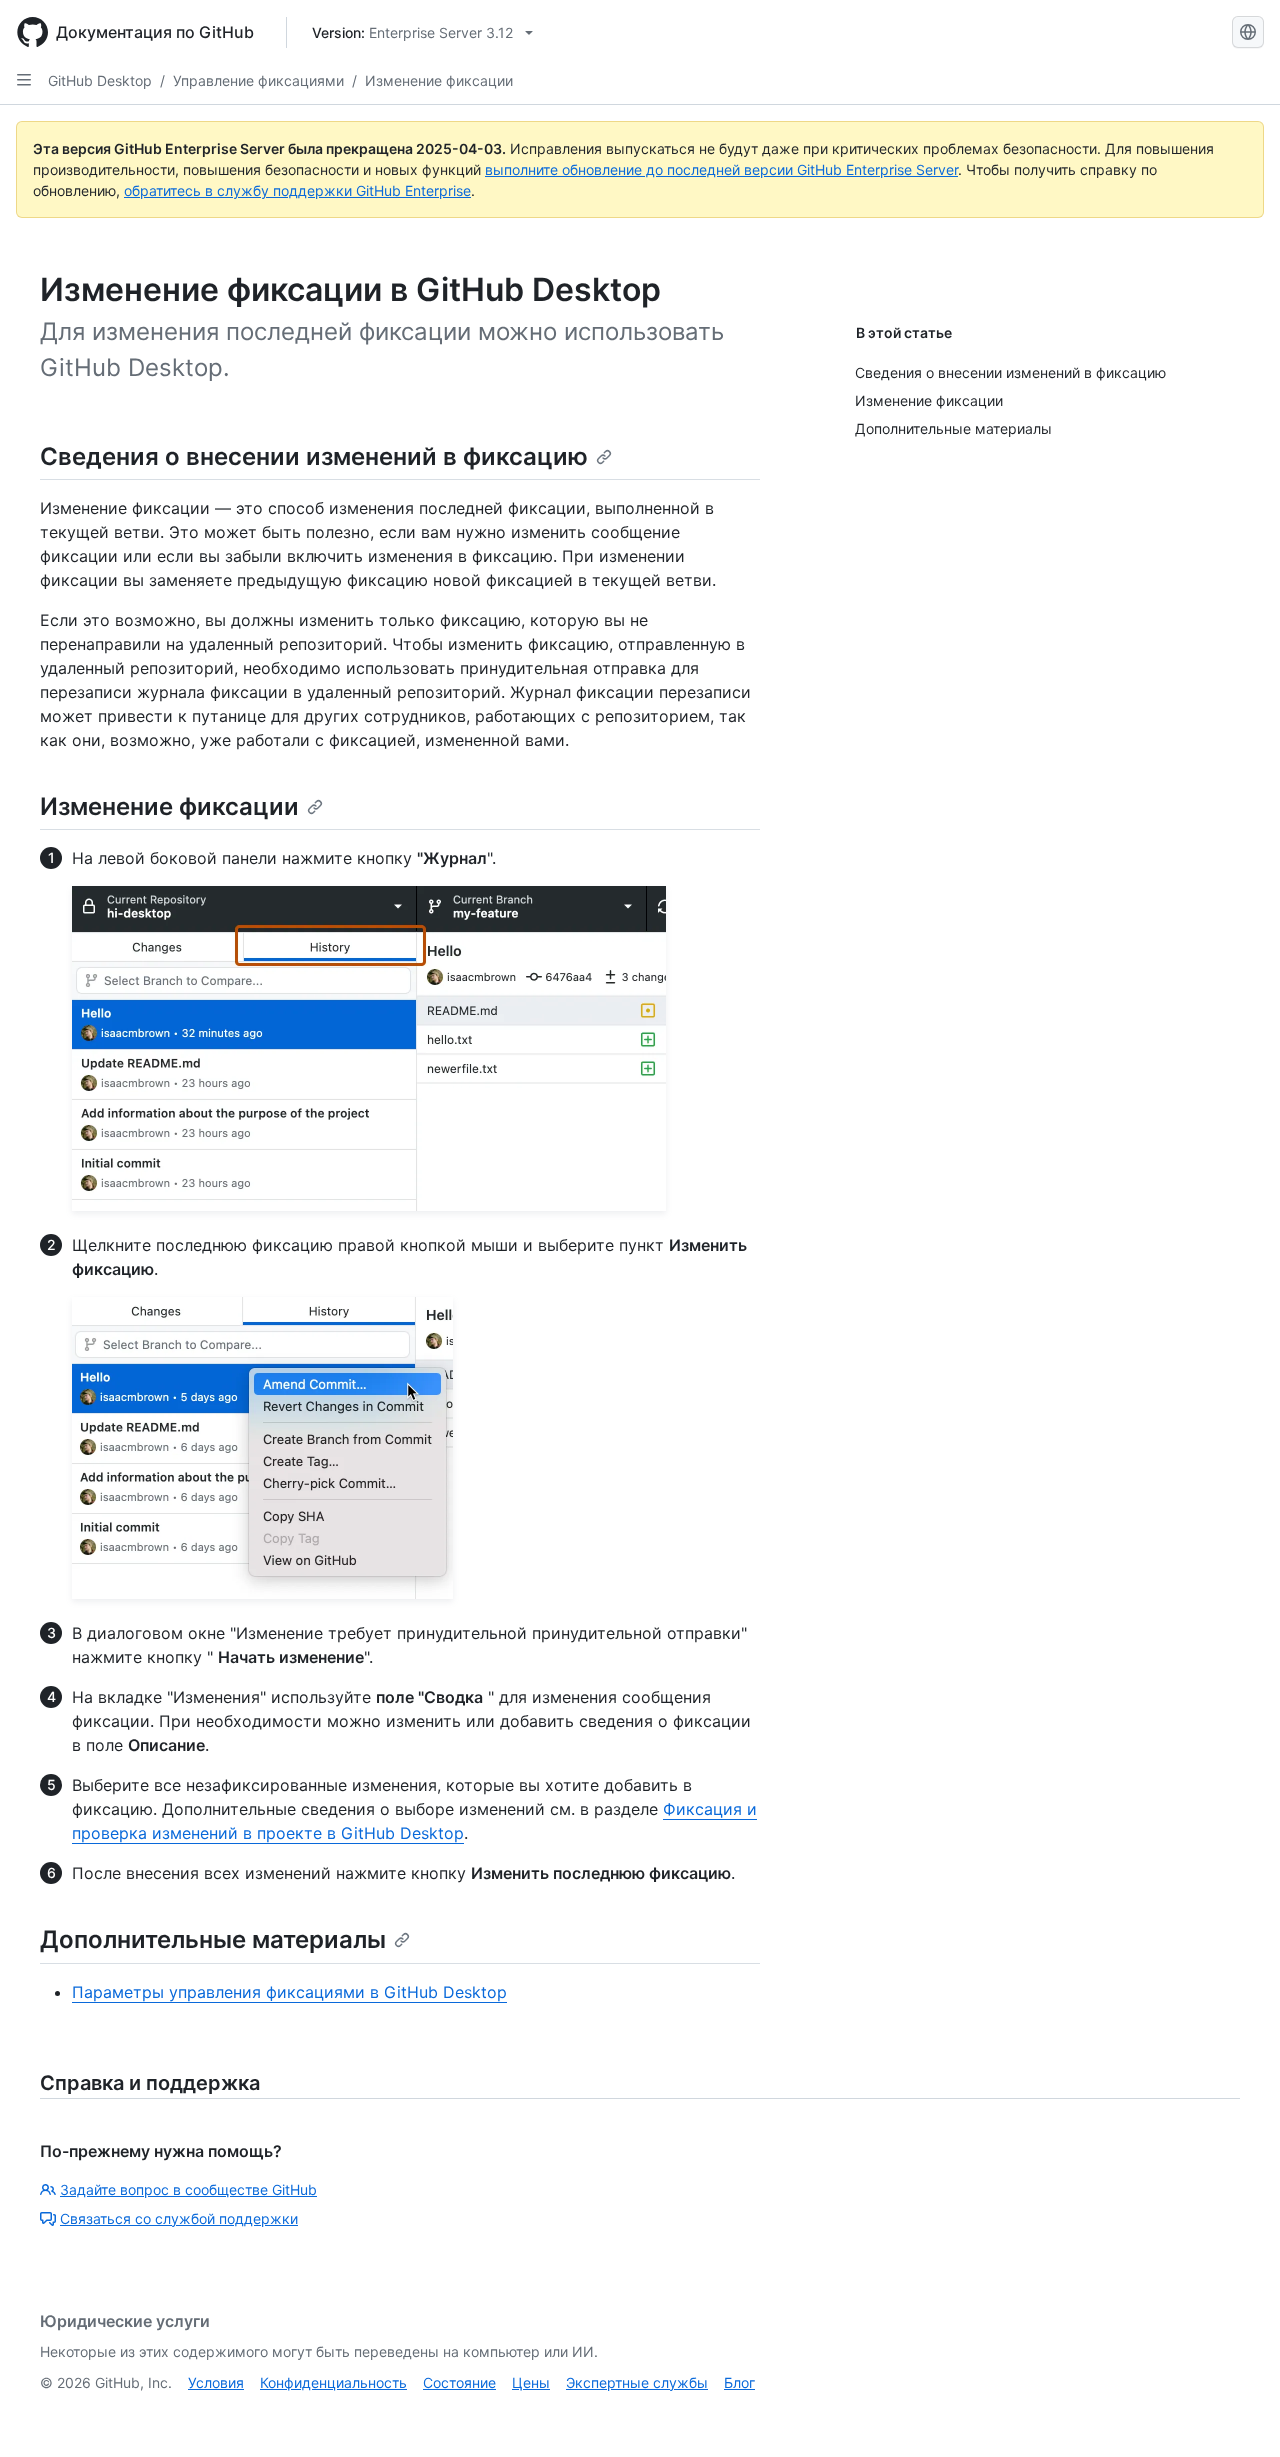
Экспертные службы (637, 2382)
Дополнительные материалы (213, 1939)
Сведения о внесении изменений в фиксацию (314, 456)
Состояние (459, 2382)
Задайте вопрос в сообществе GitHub (188, 2189)
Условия (216, 2382)
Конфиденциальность (333, 2382)
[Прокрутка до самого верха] (1236, 2413)
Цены (531, 2382)
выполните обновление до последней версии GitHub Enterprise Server (721, 169)
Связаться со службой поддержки (179, 2218)
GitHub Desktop (100, 80)
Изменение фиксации (439, 80)
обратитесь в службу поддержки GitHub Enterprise (297, 190)
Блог (739, 2382)
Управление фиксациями (258, 80)
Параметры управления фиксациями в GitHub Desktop (289, 1992)
